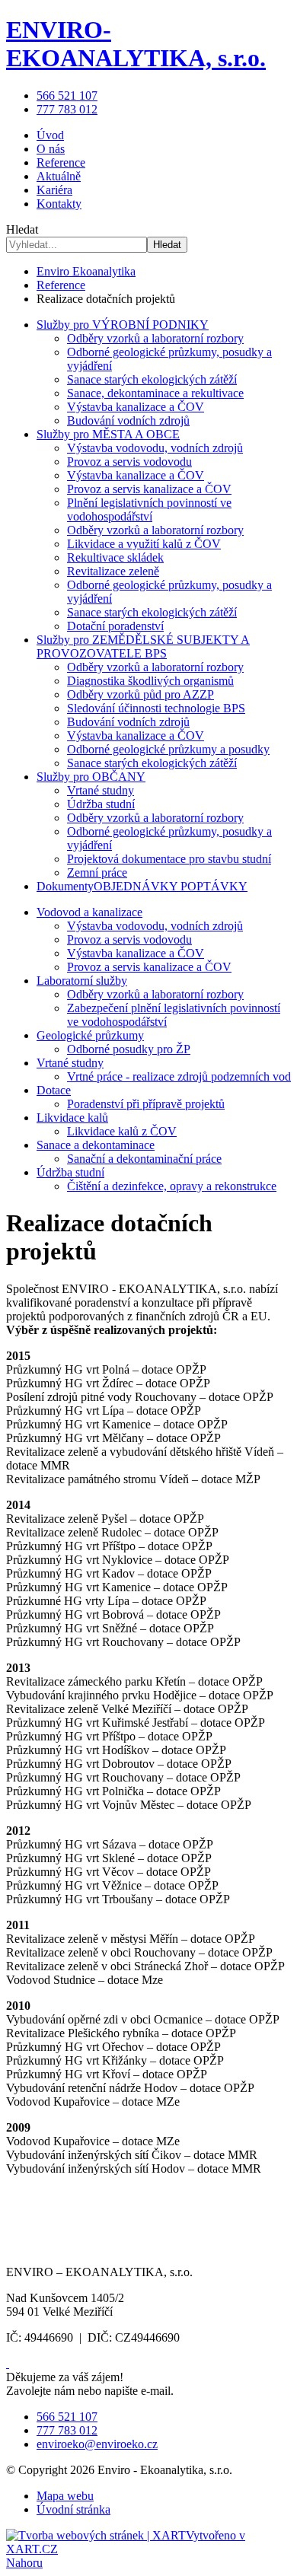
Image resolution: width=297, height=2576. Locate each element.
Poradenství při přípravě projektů (146, 1104)
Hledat (167, 245)
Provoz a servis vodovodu (129, 462)
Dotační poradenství (115, 626)
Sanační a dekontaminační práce (144, 1159)
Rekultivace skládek (115, 557)
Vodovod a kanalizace (89, 912)
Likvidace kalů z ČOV (122, 1131)
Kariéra (54, 190)
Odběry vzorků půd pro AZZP (141, 694)
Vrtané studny (101, 790)
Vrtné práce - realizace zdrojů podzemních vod (179, 1076)
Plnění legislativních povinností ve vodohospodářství (149, 509)
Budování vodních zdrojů (128, 420)
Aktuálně (59, 176)
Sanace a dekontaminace (96, 1145)
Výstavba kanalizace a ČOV (136, 407)
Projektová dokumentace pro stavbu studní (169, 859)
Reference (61, 162)
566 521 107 (67, 96)
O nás (51, 149)
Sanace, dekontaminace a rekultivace (155, 393)
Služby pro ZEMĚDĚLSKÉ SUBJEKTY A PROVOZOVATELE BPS (143, 646)
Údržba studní (101, 804)
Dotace (54, 1090)
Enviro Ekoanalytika (86, 271)
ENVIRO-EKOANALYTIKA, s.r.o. (136, 44)
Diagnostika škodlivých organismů (150, 681)
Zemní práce (97, 872)
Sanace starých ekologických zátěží (152, 379)
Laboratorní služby (82, 981)
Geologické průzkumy (90, 1035)
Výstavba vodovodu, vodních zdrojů (155, 448)
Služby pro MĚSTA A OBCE (108, 434)
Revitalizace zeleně (113, 571)
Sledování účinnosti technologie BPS (156, 708)
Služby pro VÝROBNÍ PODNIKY (123, 325)
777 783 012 (67, 109)
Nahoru (24, 2563)
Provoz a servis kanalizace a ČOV (149, 489)
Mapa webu (65, 2496)
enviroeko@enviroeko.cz (97, 2444)
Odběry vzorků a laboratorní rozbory (155, 338)
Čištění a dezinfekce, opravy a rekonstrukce (172, 1186)
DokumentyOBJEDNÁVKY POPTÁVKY (142, 886)
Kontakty (59, 204)
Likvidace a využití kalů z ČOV (144, 544)
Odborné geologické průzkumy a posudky (168, 749)
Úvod (50, 135)
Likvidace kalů (72, 1118)
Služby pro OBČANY (91, 777)
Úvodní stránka (73, 2509)
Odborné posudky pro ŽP (129, 1049)
